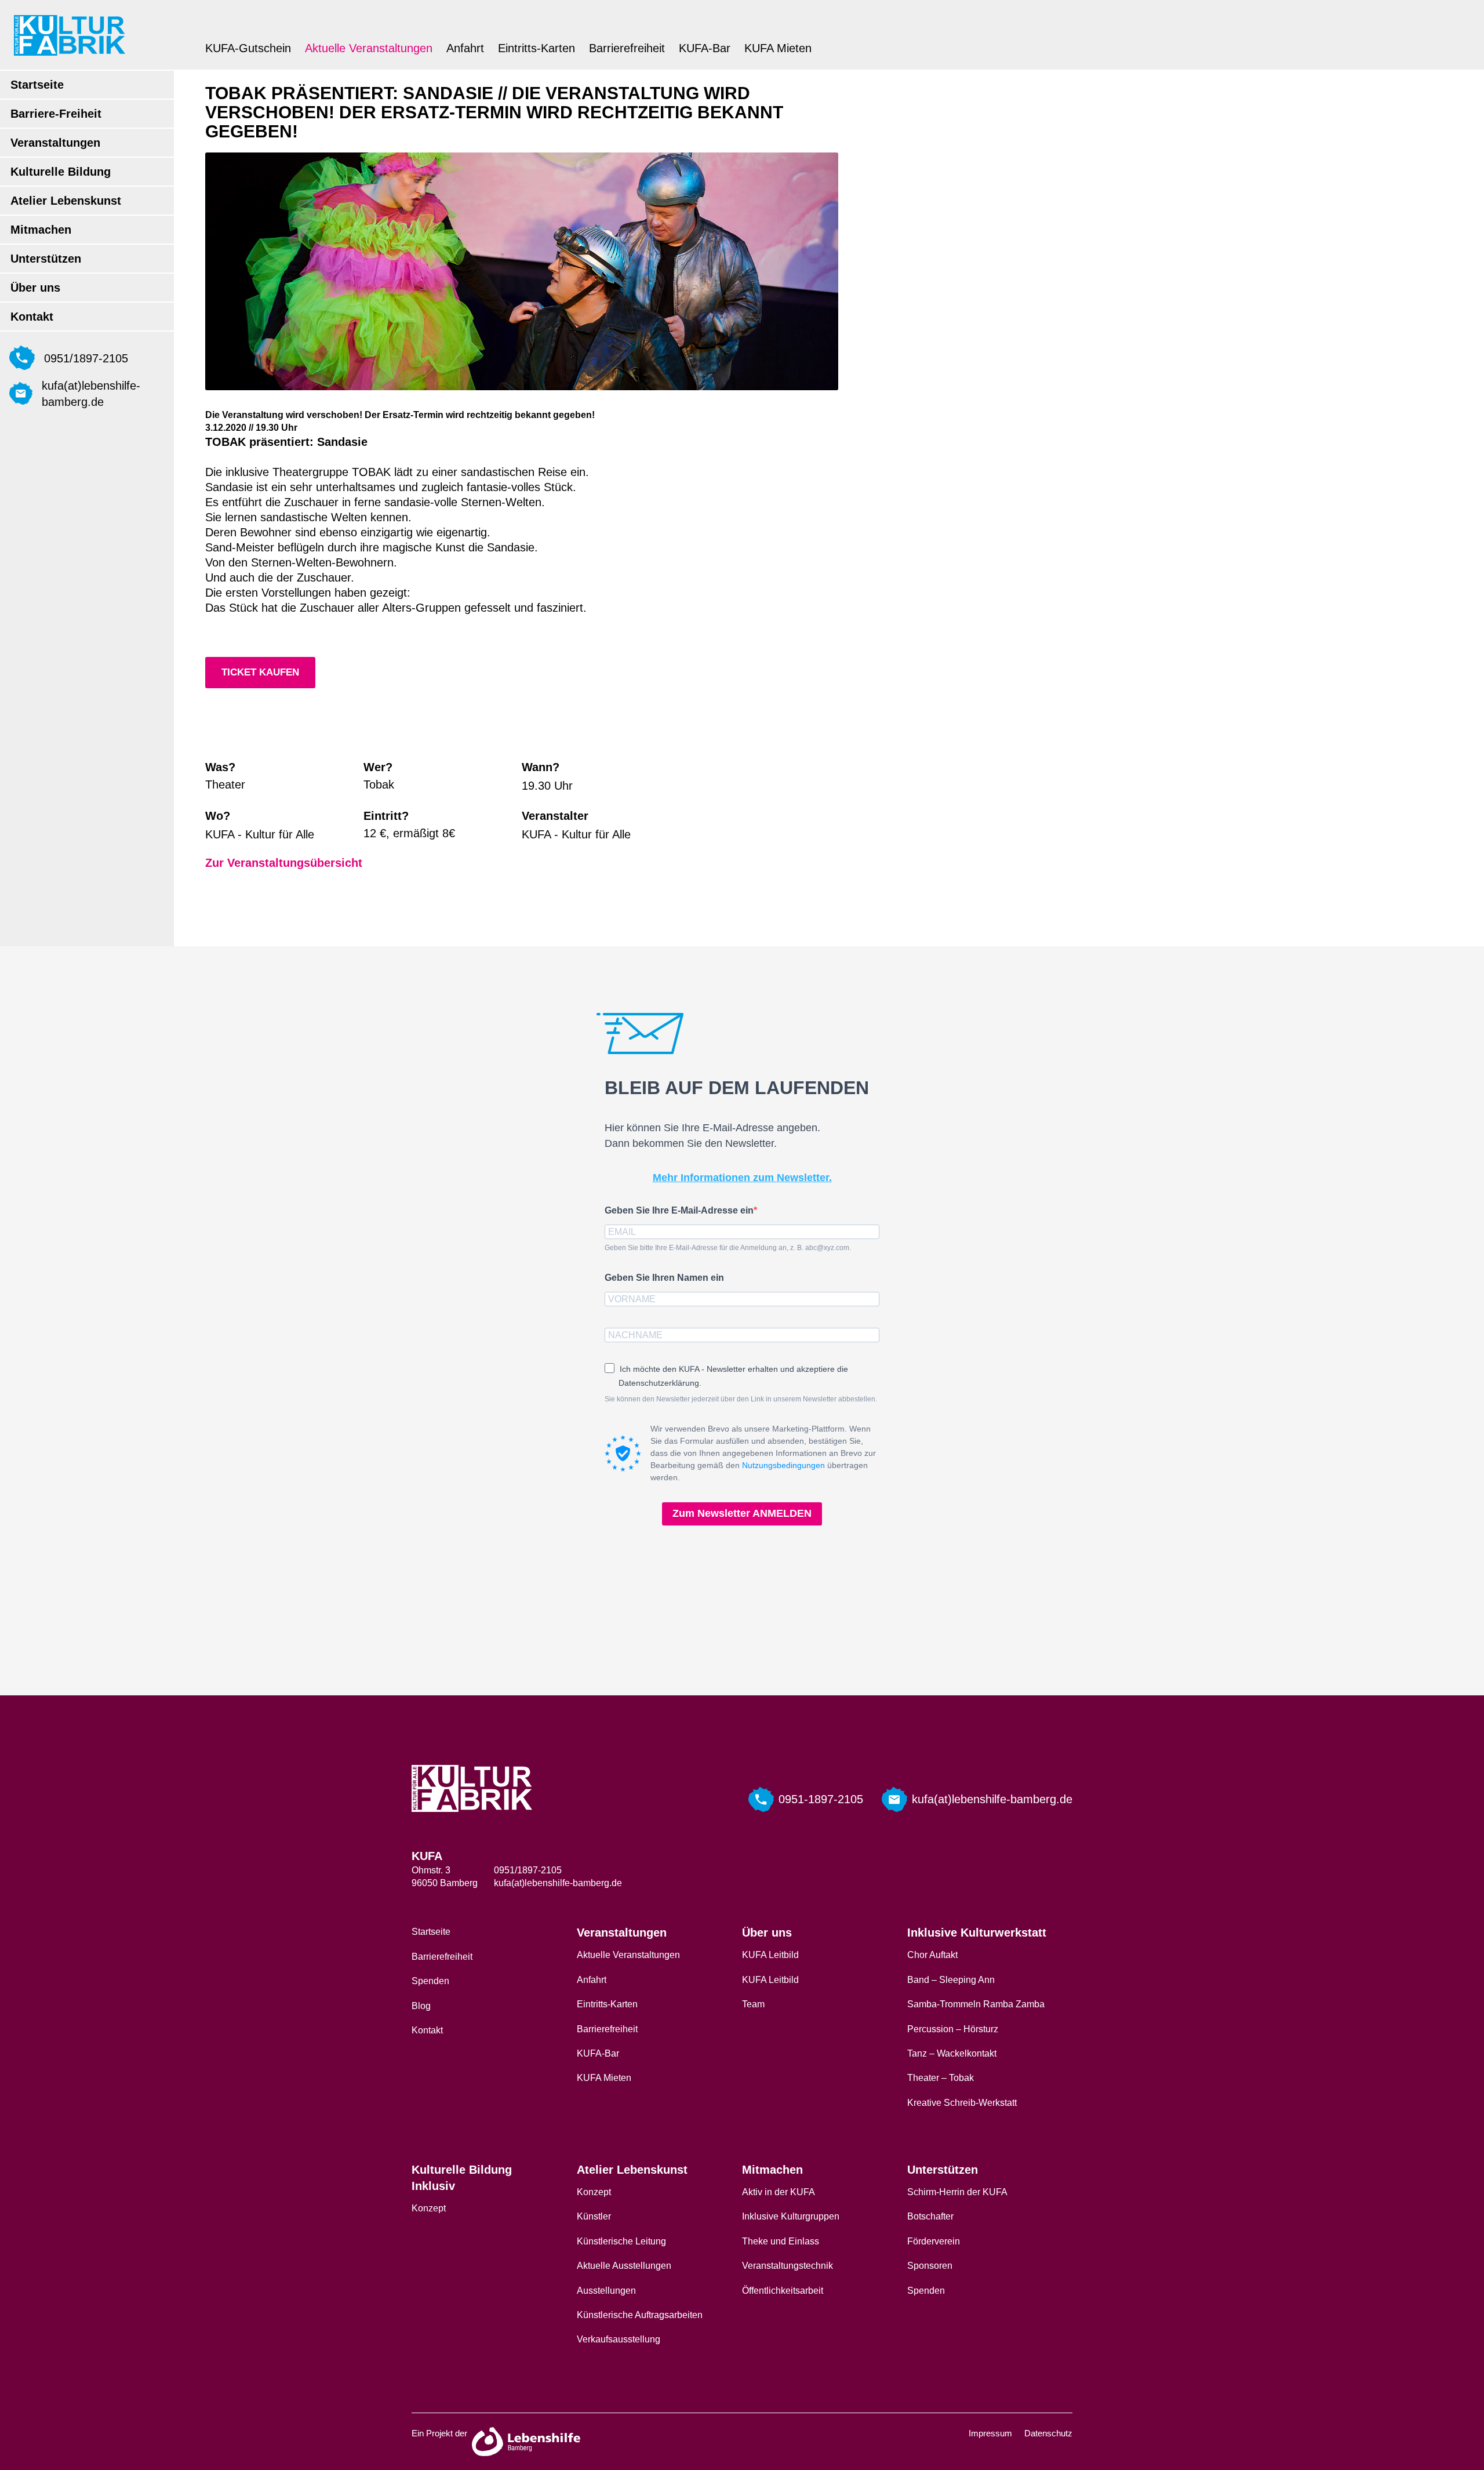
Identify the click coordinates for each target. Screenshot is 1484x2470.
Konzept (429, 2208)
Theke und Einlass (781, 2241)
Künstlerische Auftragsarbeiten (640, 2315)
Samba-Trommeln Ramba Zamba (976, 2004)
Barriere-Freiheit (56, 114)
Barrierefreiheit (627, 48)
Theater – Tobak (941, 2078)
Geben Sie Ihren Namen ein (664, 1278)
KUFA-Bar (705, 48)
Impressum (990, 2433)
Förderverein (934, 2241)
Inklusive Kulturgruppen (791, 2216)
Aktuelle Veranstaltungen (369, 48)
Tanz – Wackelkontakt (952, 2053)
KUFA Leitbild (770, 1955)
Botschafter (930, 2216)
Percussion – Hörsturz (953, 2029)
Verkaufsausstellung (619, 2339)
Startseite (37, 85)
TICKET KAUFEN (260, 672)
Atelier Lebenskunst (66, 201)
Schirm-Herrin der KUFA (957, 2192)
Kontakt (32, 317)
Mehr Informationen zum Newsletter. (742, 1178)
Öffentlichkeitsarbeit (783, 2291)
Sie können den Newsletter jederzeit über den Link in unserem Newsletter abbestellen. (741, 1399)
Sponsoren (930, 2266)
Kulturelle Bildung (61, 172)
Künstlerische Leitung (621, 2241)
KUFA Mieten (778, 48)
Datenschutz (1048, 2433)
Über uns (35, 288)
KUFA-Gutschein (248, 48)
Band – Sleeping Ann (951, 1980)
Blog (421, 2006)
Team (753, 2004)
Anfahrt (465, 48)
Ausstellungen (606, 2291)
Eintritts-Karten (537, 48)
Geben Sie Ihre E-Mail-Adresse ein (679, 1210)
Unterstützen (46, 259)
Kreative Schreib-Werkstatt (962, 2103)
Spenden (430, 1981)
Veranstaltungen (55, 143)
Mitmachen (41, 230)
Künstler (594, 2216)
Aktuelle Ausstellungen (624, 2266)
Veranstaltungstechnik (788, 2266)
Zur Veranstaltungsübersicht (284, 863)
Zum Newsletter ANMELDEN (742, 1513)
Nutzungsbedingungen (783, 1465)
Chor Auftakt (932, 1955)
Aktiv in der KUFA (779, 2192)
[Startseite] (70, 35)
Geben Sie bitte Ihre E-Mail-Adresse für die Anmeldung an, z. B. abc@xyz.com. (728, 1248)
